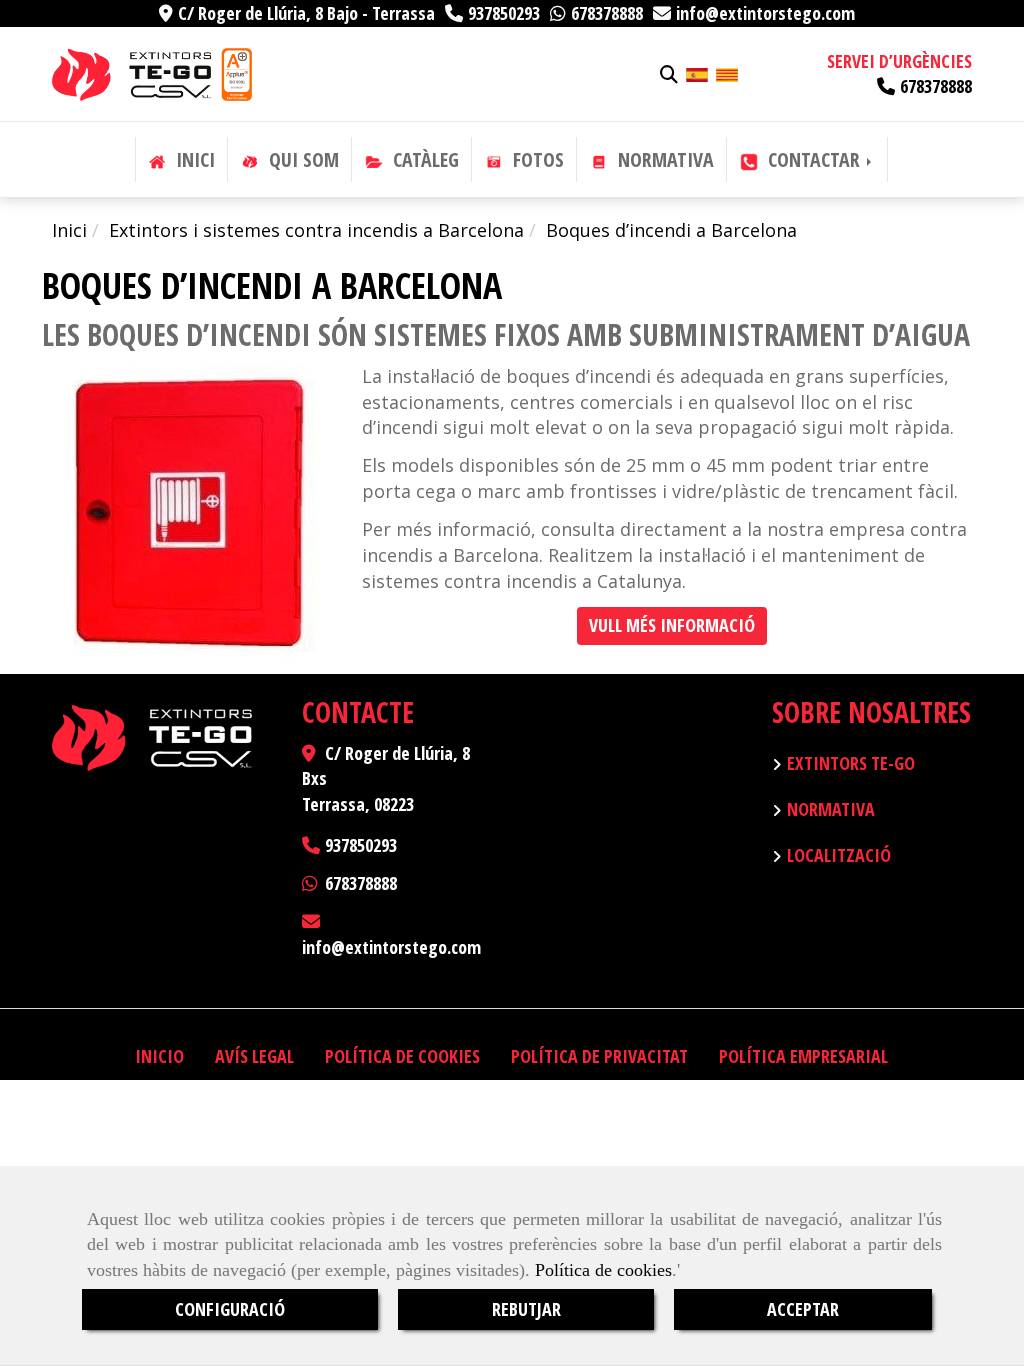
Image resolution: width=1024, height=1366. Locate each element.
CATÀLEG (423, 159)
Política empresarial (803, 1056)
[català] (727, 73)
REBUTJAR (526, 1309)
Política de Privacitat (599, 1056)
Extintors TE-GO (851, 763)
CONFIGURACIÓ (230, 1309)
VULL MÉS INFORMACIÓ (672, 625)
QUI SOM (301, 159)
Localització (839, 855)
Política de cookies (603, 1270)
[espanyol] (697, 73)
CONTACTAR (814, 159)
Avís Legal (254, 1056)
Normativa (831, 809)
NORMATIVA (663, 159)
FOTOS (536, 159)
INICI (193, 159)
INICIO (159, 1056)
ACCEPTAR (803, 1309)
